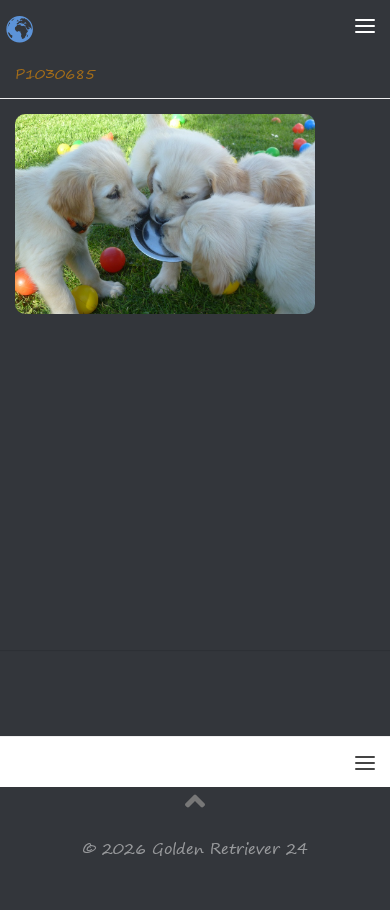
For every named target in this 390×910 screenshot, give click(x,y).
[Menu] (365, 25)
